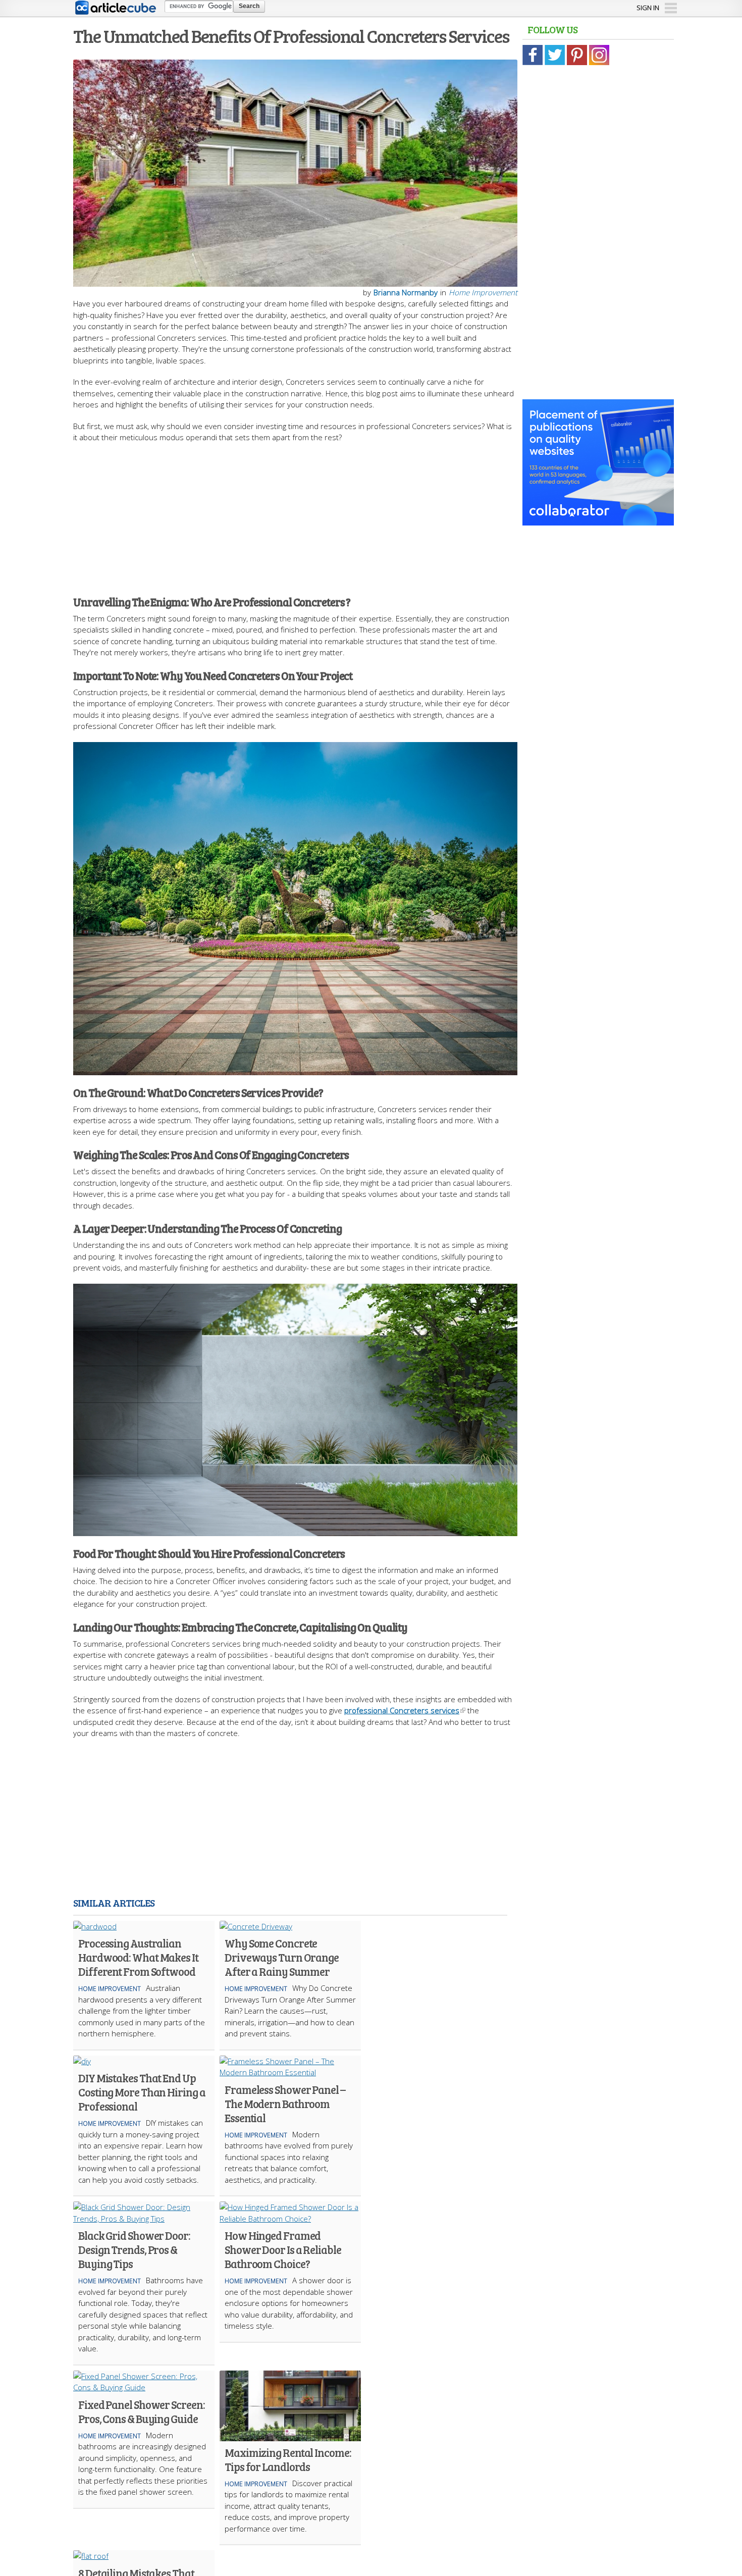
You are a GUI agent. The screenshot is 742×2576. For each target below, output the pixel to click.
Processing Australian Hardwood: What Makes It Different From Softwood (138, 1957)
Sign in (648, 8)
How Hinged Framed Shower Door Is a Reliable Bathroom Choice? (283, 2249)
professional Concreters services (402, 1710)
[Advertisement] (295, 514)
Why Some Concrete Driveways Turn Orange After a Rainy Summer (282, 1957)
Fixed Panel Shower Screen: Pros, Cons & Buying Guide (141, 2411)
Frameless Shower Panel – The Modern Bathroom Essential (285, 2104)
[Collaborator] (598, 520)
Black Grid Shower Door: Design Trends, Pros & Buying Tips (134, 2249)
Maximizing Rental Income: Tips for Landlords (288, 2459)
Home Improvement (483, 292)
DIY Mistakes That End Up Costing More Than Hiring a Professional (142, 2092)
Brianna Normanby (406, 292)
